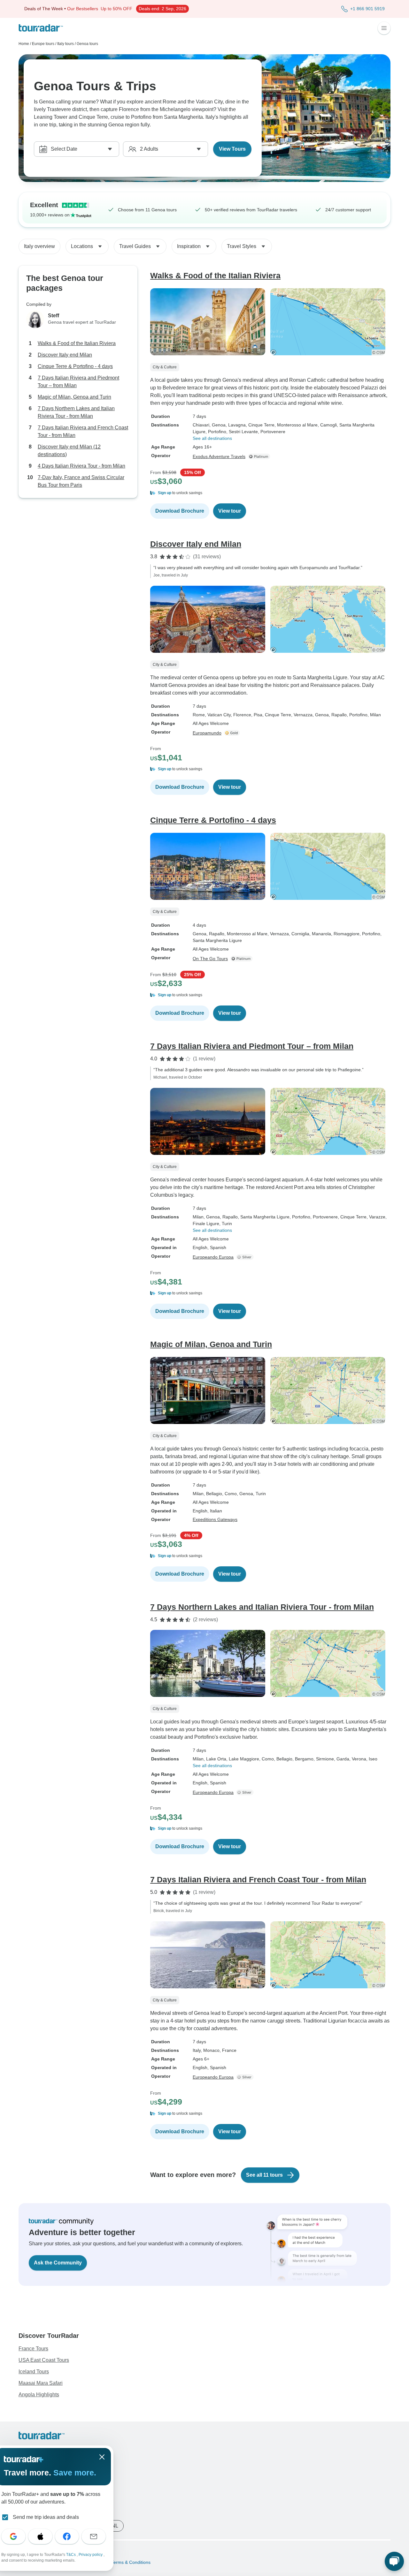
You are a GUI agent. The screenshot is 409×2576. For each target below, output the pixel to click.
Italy (197, 2050)
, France (228, 2050)
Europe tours (43, 44)
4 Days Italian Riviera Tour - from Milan (81, 466)
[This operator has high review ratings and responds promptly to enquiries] (233, 733)
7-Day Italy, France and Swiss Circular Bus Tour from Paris (81, 481)
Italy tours (66, 44)
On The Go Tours (210, 959)
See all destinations (212, 438)
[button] (270, 493)
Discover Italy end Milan (65, 355)
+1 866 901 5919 (367, 9)
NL (115, 2526)
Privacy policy (91, 2555)
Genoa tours (87, 44)
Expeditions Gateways (215, 1519)
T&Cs (71, 2555)
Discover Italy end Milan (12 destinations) (69, 451)
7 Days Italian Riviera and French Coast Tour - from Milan (83, 431)
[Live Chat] (394, 2561)
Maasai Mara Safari (41, 2383)
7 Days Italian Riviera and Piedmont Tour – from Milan (78, 382)
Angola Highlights (39, 2395)
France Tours (33, 2349)
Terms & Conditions (130, 2562)
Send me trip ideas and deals (46, 2517)
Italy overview (39, 246)
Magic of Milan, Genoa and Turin (74, 397)
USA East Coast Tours (44, 2360)
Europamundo (207, 733)
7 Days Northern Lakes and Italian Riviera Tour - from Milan (76, 412)
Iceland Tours (34, 2372)
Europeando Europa (213, 1257)
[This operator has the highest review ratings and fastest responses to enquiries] (260, 456)
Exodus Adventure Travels (219, 456)
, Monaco (210, 2050)
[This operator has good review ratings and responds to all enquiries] (246, 1257)
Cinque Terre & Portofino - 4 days (75, 366)
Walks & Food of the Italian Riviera (77, 343)
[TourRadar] (41, 28)
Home (24, 44)
